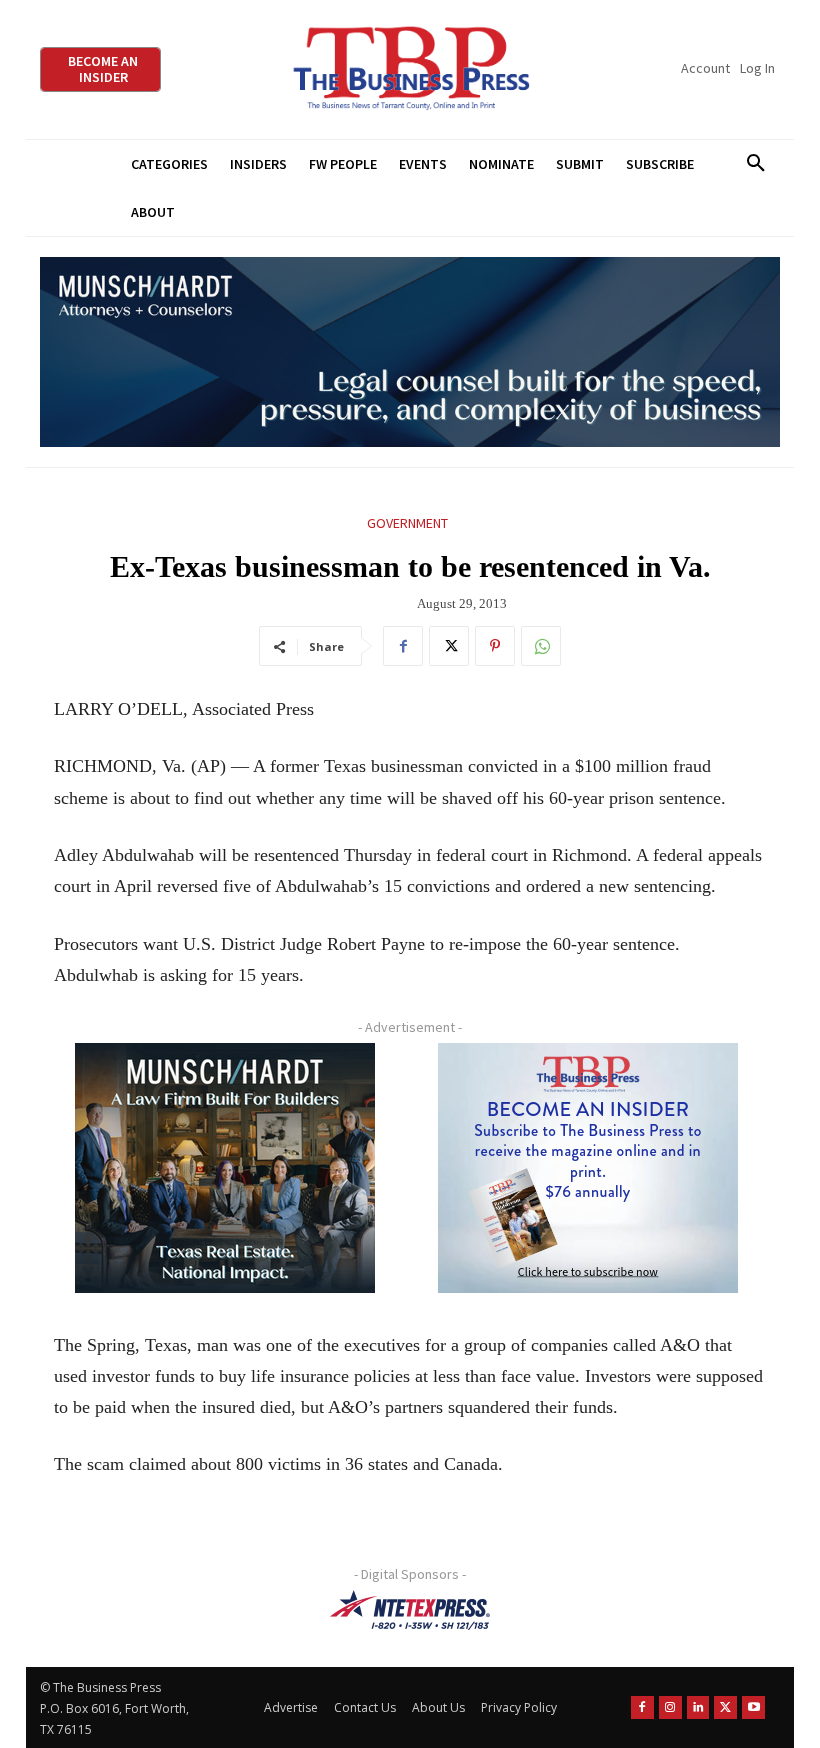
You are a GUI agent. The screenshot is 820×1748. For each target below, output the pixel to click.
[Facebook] (403, 646)
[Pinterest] (495, 646)
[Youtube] (753, 1707)
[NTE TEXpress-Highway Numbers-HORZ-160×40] (410, 1610)
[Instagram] (670, 1707)
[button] (755, 164)
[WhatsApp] (541, 646)
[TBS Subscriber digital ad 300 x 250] (588, 1168)
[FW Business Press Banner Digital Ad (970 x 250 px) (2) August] (410, 352)
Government (407, 523)
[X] (449, 646)
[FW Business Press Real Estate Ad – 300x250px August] (225, 1168)
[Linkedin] (698, 1707)
